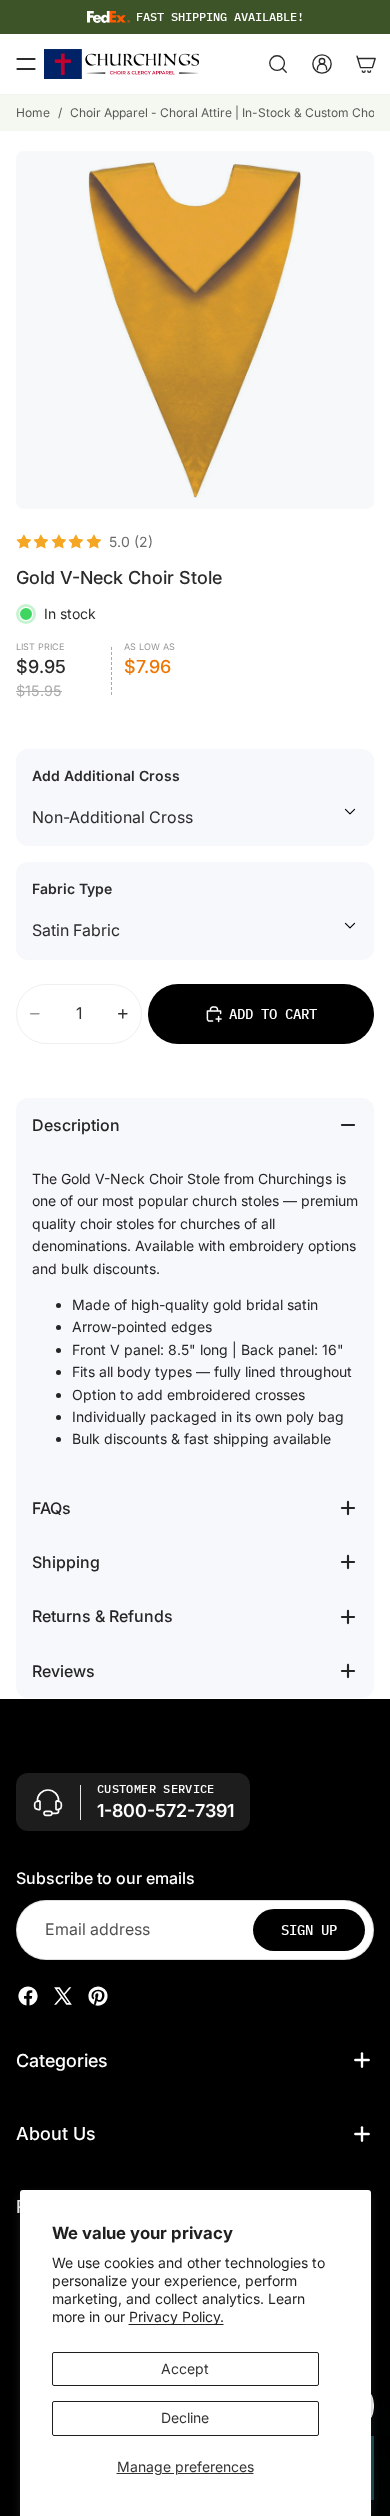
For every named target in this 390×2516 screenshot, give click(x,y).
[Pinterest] (98, 1995)
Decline (185, 2417)
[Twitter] (63, 1995)
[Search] (278, 64)
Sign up (309, 1929)
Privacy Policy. (176, 2316)
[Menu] (26, 64)
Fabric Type (72, 888)
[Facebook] (28, 1995)
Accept (185, 2368)
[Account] (322, 64)
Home (33, 112)
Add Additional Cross (106, 775)
